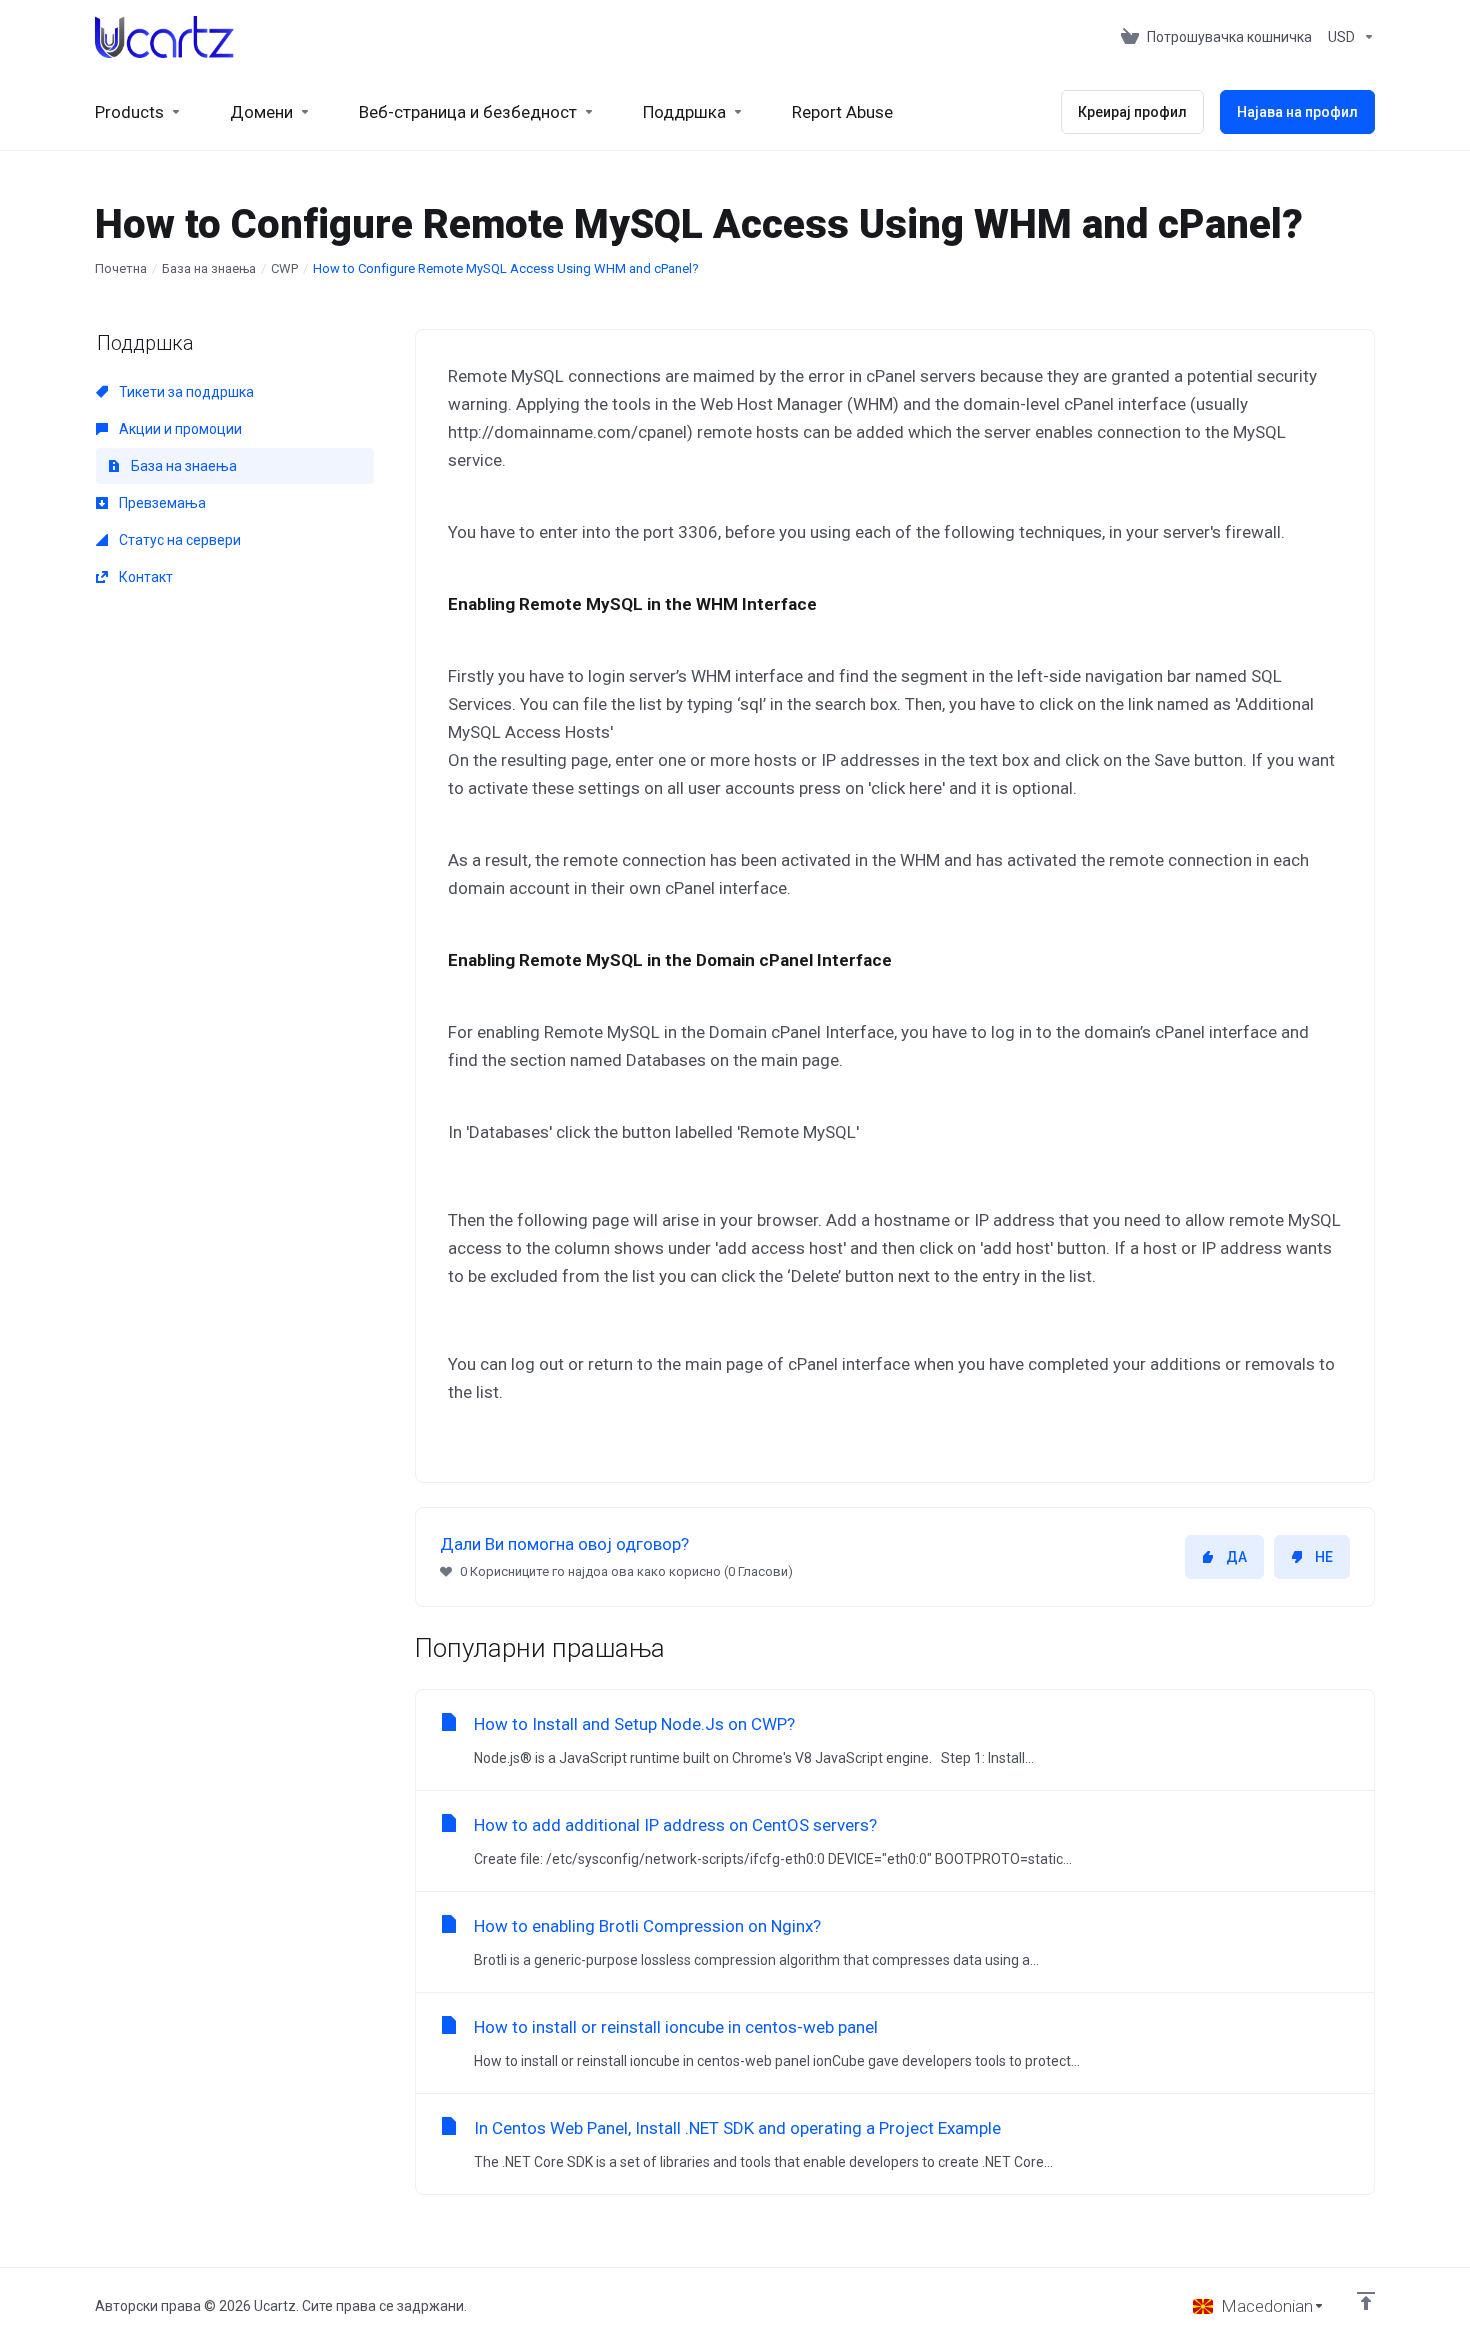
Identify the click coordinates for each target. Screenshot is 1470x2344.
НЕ (1324, 1557)
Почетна (121, 268)
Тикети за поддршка (185, 392)
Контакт (144, 577)
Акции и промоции (179, 429)
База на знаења (209, 268)
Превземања (161, 503)
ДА (1236, 1557)
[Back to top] (1366, 2301)
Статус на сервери (178, 540)
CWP (284, 268)
